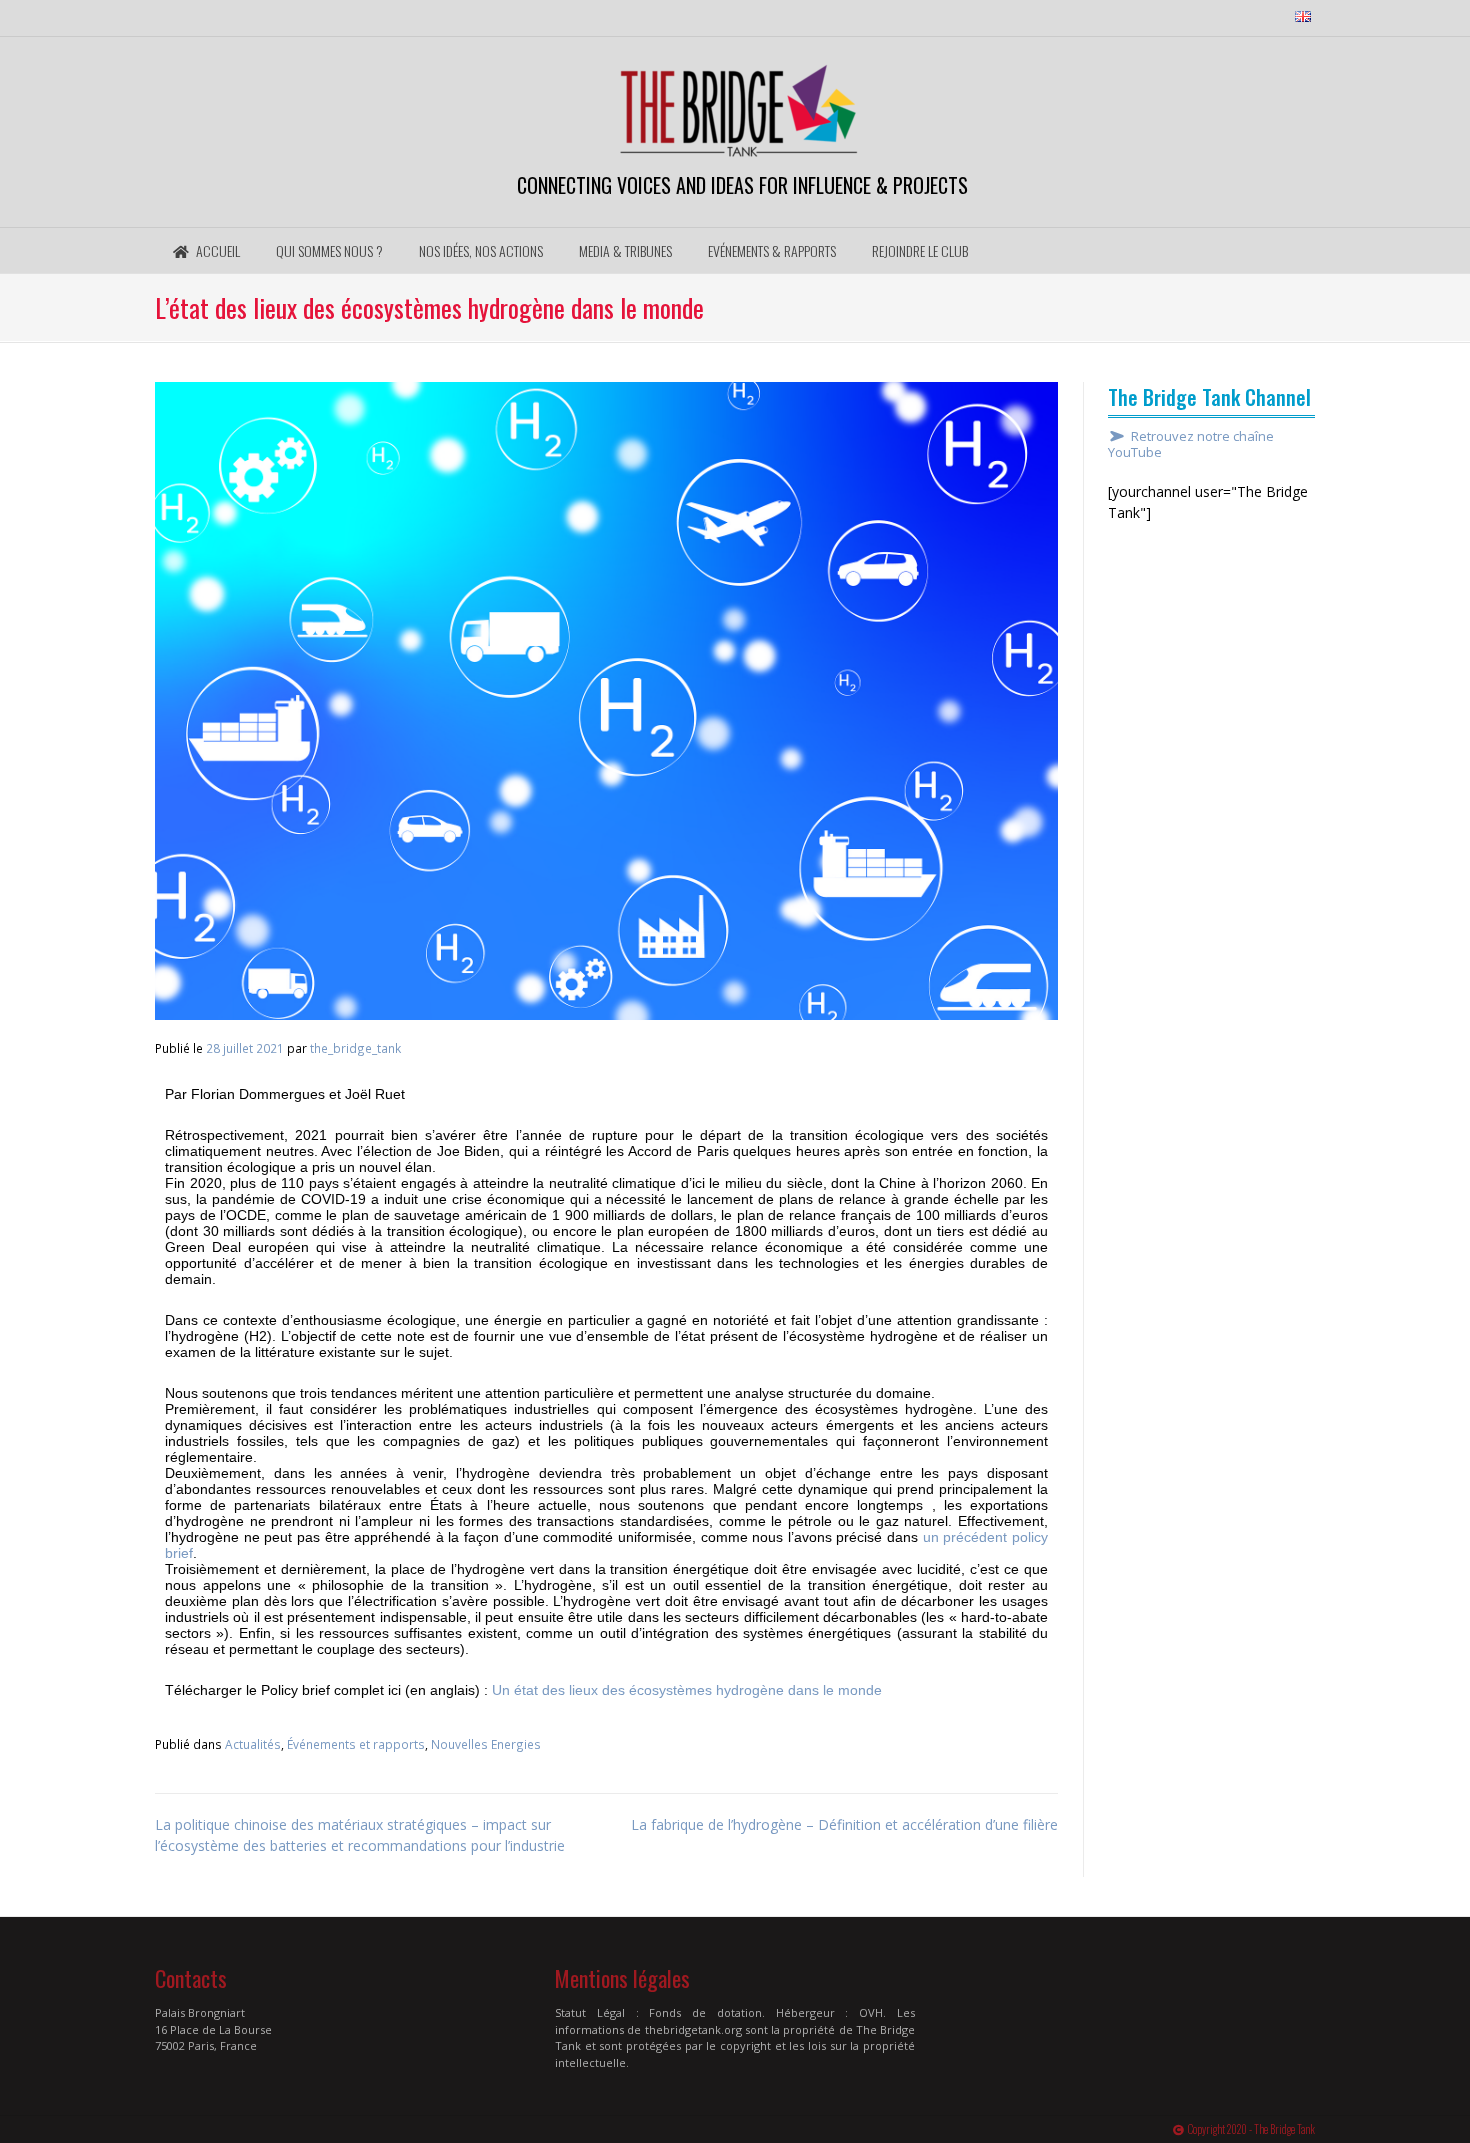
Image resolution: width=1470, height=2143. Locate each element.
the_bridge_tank (355, 1048)
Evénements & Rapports (772, 250)
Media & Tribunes (625, 250)
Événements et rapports (356, 1744)
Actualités (253, 1744)
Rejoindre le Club (920, 250)
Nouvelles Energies (486, 1744)
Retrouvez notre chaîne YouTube (1191, 445)
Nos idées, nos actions (481, 250)
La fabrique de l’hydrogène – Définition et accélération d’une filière (844, 1824)
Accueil (216, 250)
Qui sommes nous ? (329, 250)
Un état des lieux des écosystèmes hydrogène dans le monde (687, 1690)
